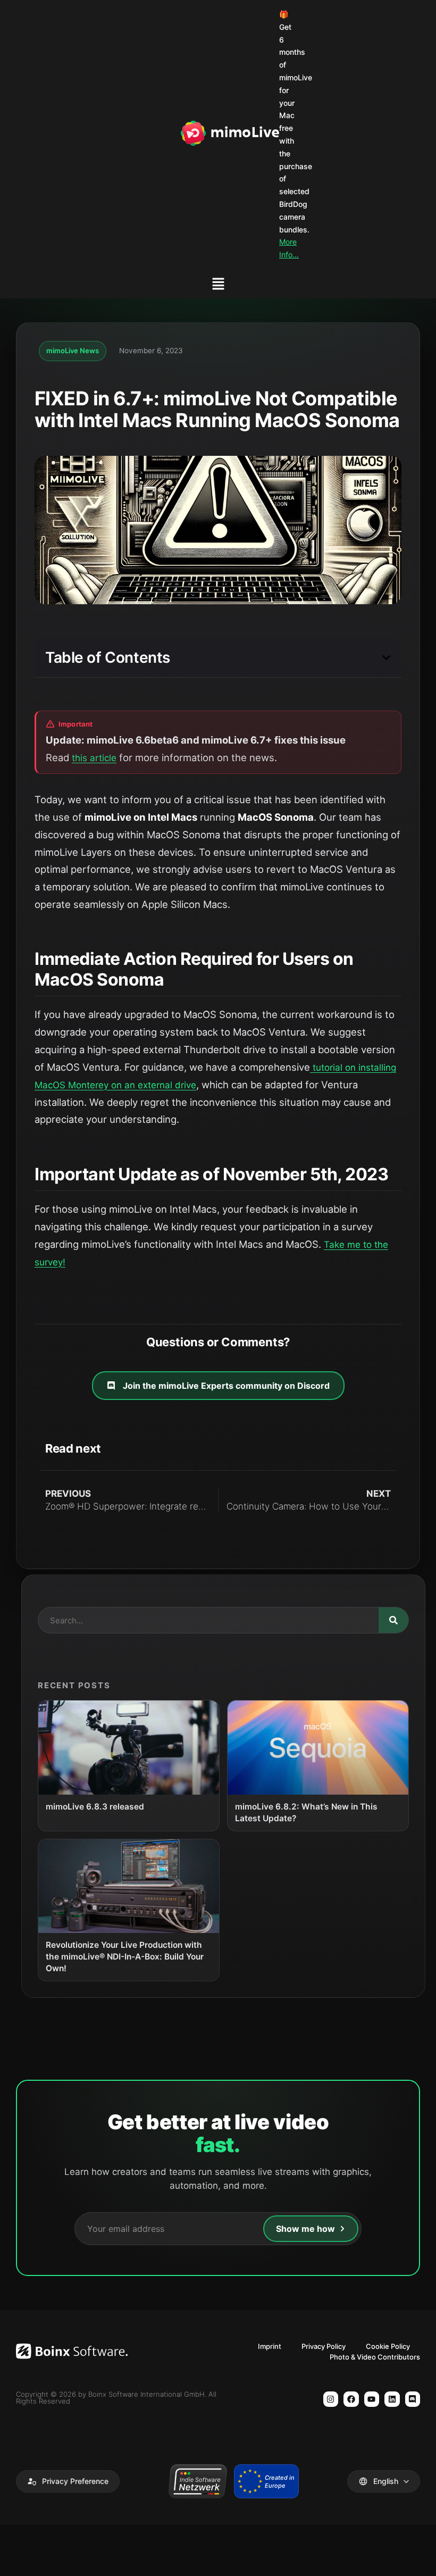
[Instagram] (331, 2399)
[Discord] (413, 2399)
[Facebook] (351, 2399)
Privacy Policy (324, 2346)
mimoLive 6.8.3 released (95, 1807)
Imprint (270, 2346)
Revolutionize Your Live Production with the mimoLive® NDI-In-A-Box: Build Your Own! (125, 1957)
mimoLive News (73, 351)
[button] (218, 285)
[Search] (393, 1620)
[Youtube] (372, 2399)
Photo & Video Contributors (375, 2357)
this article (94, 758)
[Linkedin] (392, 2399)
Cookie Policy (388, 2346)
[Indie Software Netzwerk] (198, 2481)
